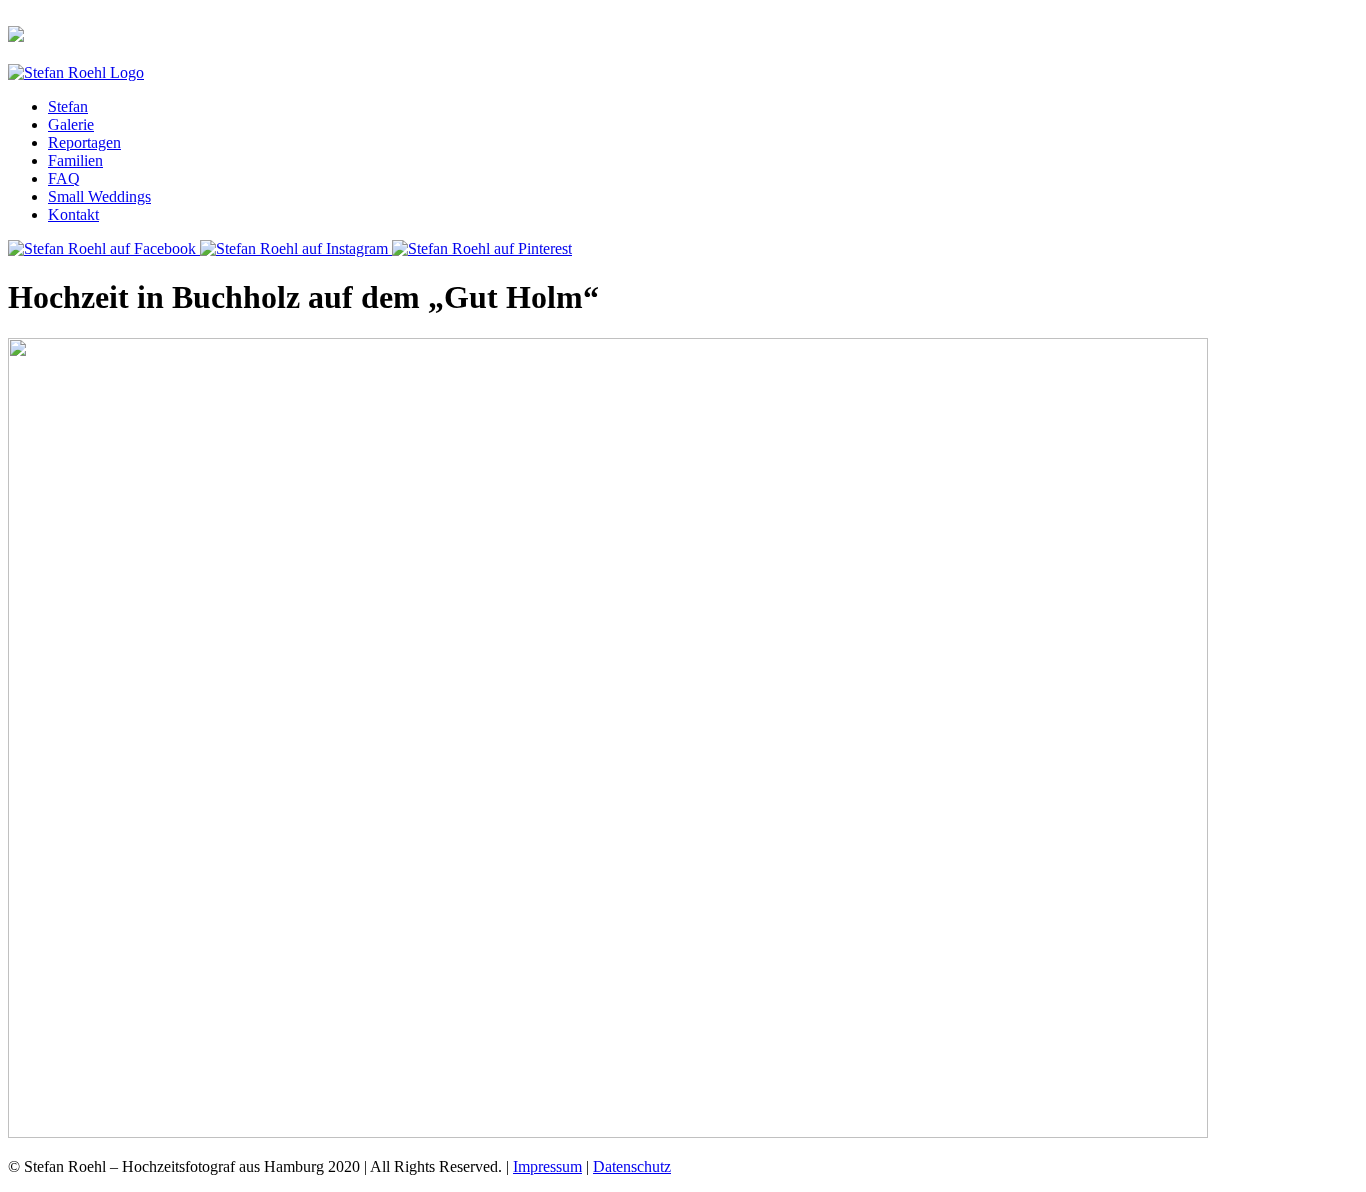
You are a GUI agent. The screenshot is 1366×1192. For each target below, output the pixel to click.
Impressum (547, 1166)
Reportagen (84, 142)
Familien (75, 160)
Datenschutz (632, 1166)
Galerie (71, 124)
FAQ (64, 178)
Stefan (68, 106)
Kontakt (73, 214)
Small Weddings (99, 196)
